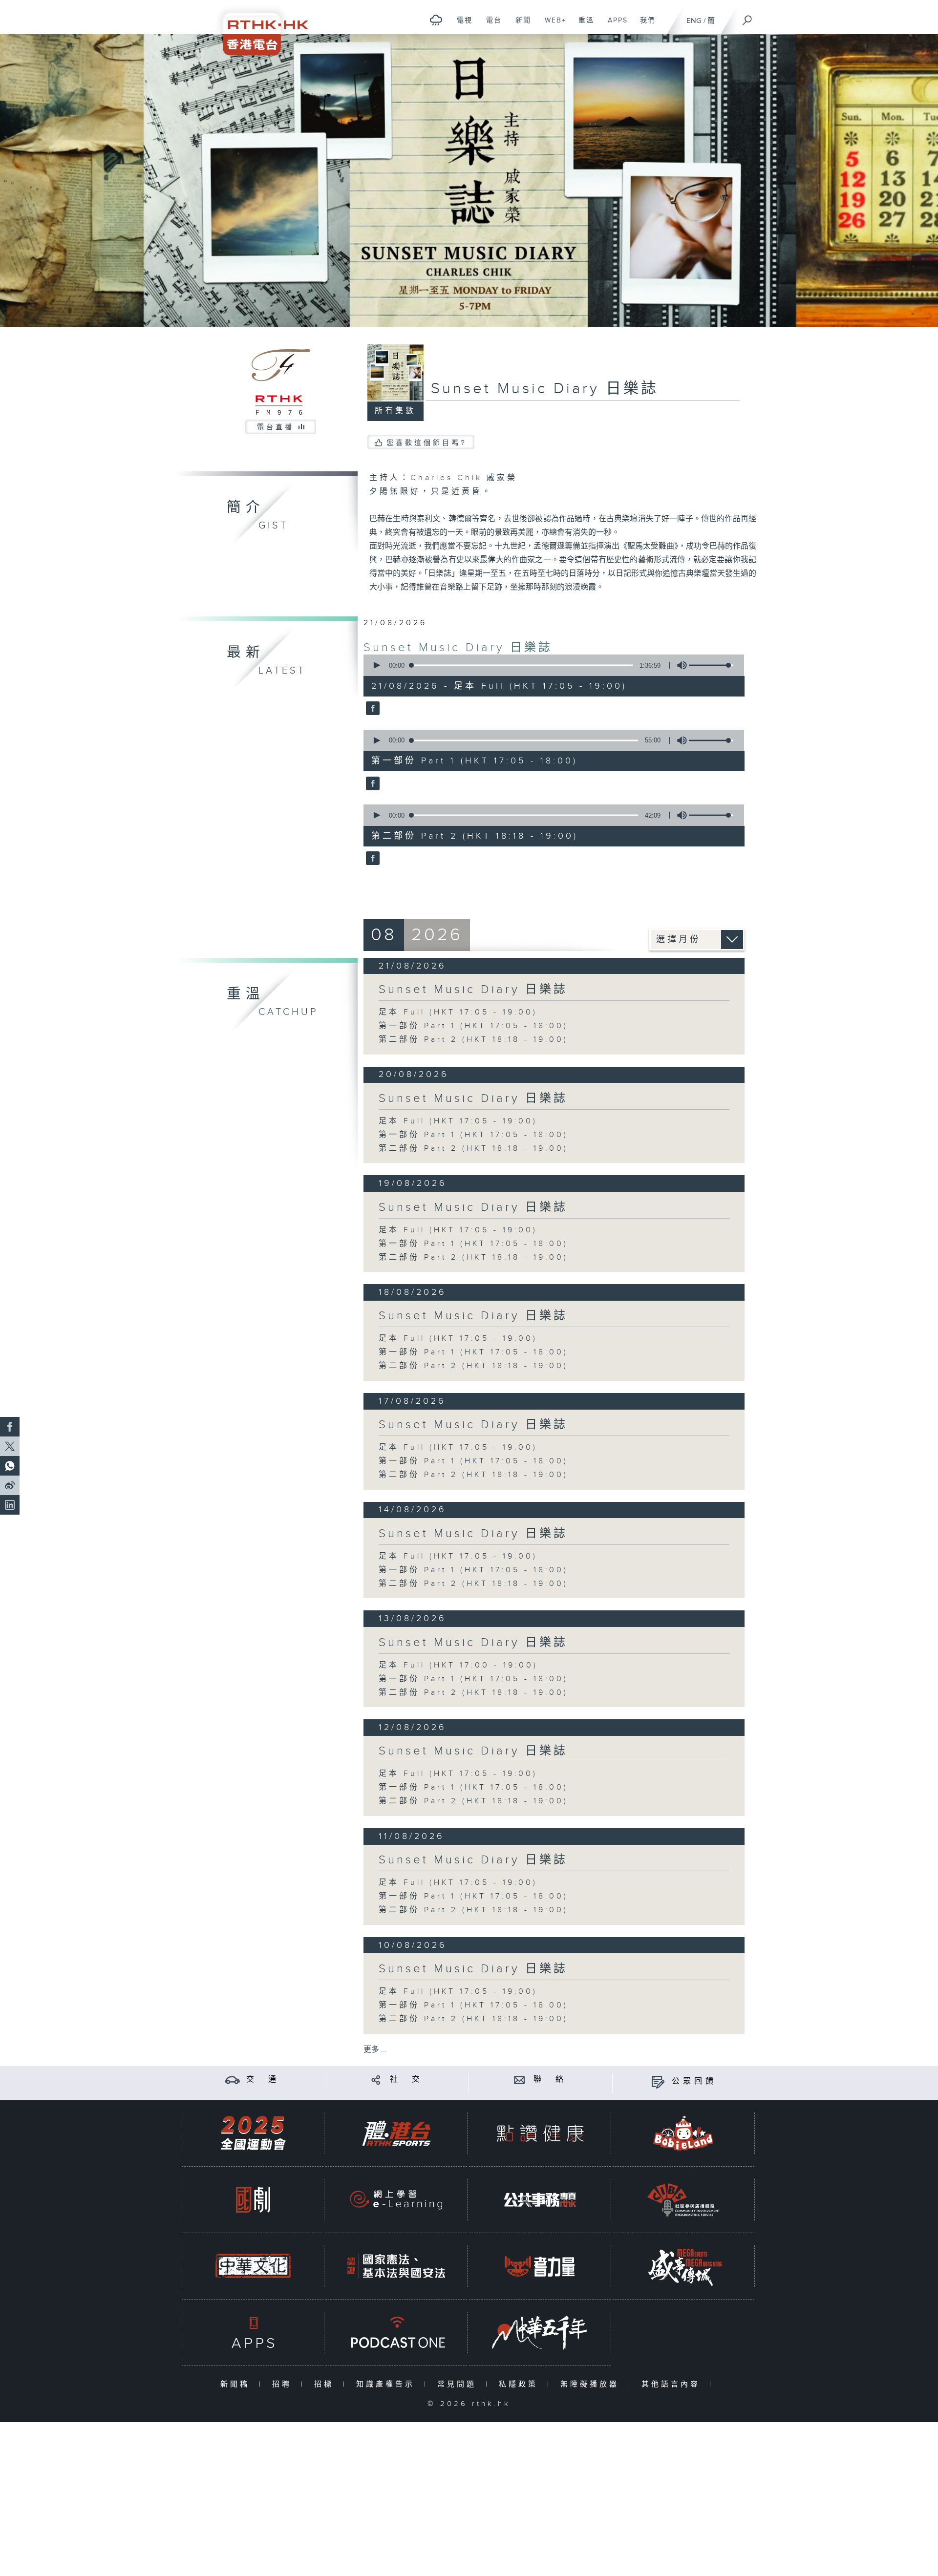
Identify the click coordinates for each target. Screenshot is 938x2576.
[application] (550, 665)
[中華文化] (253, 2266)
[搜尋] (747, 17)
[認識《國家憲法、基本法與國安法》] (396, 2266)
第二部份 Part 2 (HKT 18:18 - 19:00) (473, 1040)
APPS (614, 25)
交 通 (263, 2080)
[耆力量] (540, 2266)
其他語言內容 (673, 2384)
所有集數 (395, 411)
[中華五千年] (540, 2333)
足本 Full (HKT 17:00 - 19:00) (458, 1665)
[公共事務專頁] (540, 2200)
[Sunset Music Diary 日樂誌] (372, 709)
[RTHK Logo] (259, 28)
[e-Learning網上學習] (396, 2200)
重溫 (583, 25)
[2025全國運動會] (253, 2133)
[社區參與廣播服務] (683, 2200)
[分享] (376, 2080)
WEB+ (552, 25)
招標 (326, 2384)
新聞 (520, 25)
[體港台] (396, 2133)
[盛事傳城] (683, 2266)
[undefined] (436, 20)
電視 (461, 25)
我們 (644, 25)
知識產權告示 (388, 2384)
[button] (376, 665)
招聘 (284, 2384)
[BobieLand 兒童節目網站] (683, 2133)
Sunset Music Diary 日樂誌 (458, 648)
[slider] (711, 665)
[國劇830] (253, 2200)
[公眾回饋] (658, 2081)
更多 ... (375, 2050)
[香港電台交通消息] (232, 2080)
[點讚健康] (540, 2133)
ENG (694, 21)
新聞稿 (237, 2384)
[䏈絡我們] (520, 2080)
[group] (679, 665)
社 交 (406, 2080)
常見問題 (459, 2384)
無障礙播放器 (592, 2384)
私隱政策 (521, 2384)
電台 (490, 25)
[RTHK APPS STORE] (253, 2333)
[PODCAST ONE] (396, 2333)
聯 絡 (550, 2080)
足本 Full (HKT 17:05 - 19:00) (458, 1012)
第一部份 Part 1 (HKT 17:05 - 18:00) (473, 1026)
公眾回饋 (694, 2081)
